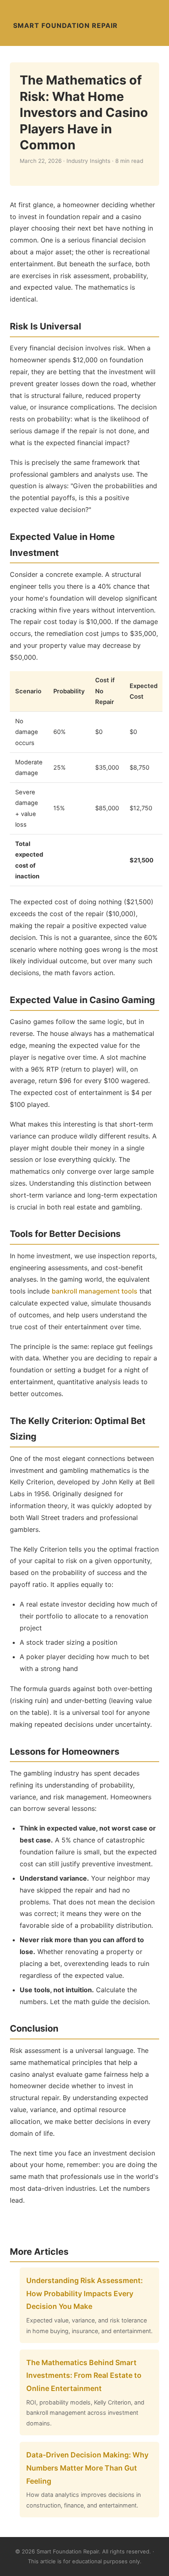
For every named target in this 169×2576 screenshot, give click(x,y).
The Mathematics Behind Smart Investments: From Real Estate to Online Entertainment (84, 2375)
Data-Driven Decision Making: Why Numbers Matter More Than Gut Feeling (87, 2468)
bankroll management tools (95, 1291)
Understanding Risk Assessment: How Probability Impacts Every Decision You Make (84, 2293)
